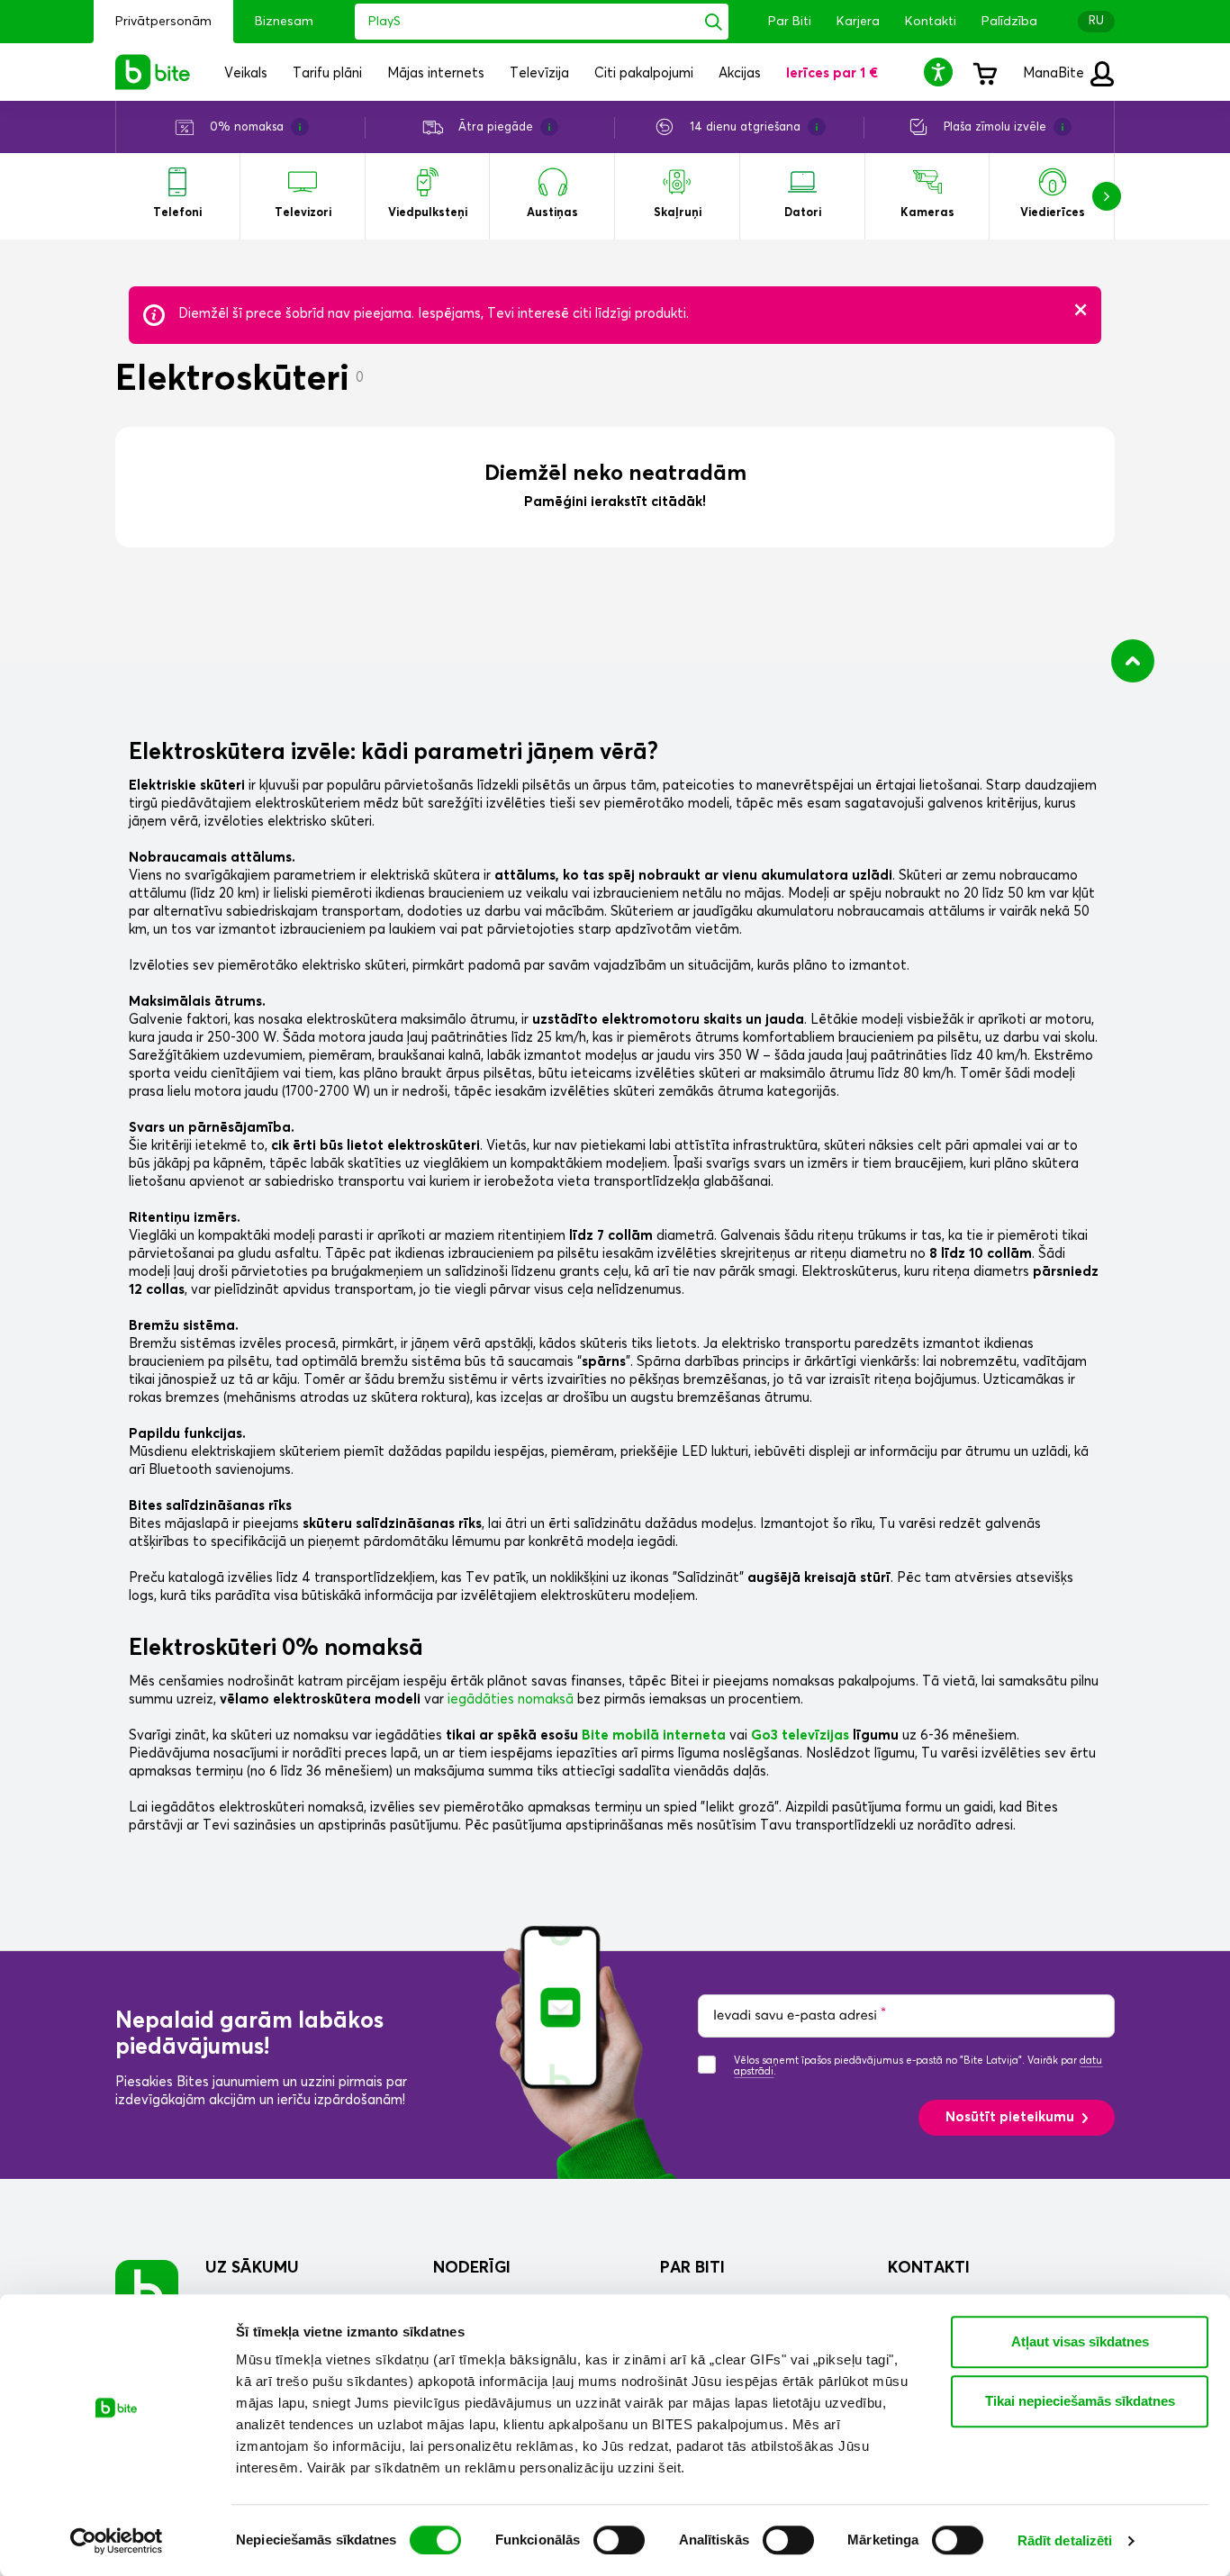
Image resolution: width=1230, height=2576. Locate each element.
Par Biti (790, 22)
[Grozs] (984, 72)
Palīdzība (1009, 22)
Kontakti (931, 22)
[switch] (619, 2540)
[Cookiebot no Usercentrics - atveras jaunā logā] (117, 2541)
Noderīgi (472, 2268)
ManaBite (1055, 73)
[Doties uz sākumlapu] (147, 2291)
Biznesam (284, 22)
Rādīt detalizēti (1065, 2540)
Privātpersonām (163, 22)
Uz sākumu (252, 2268)
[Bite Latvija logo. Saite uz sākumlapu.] (153, 72)
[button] (941, 72)
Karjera (858, 22)
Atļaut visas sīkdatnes (1080, 2341)
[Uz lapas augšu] (1133, 661)
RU (1096, 21)
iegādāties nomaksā (511, 1699)
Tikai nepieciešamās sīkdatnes (1080, 2401)
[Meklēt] (714, 22)
